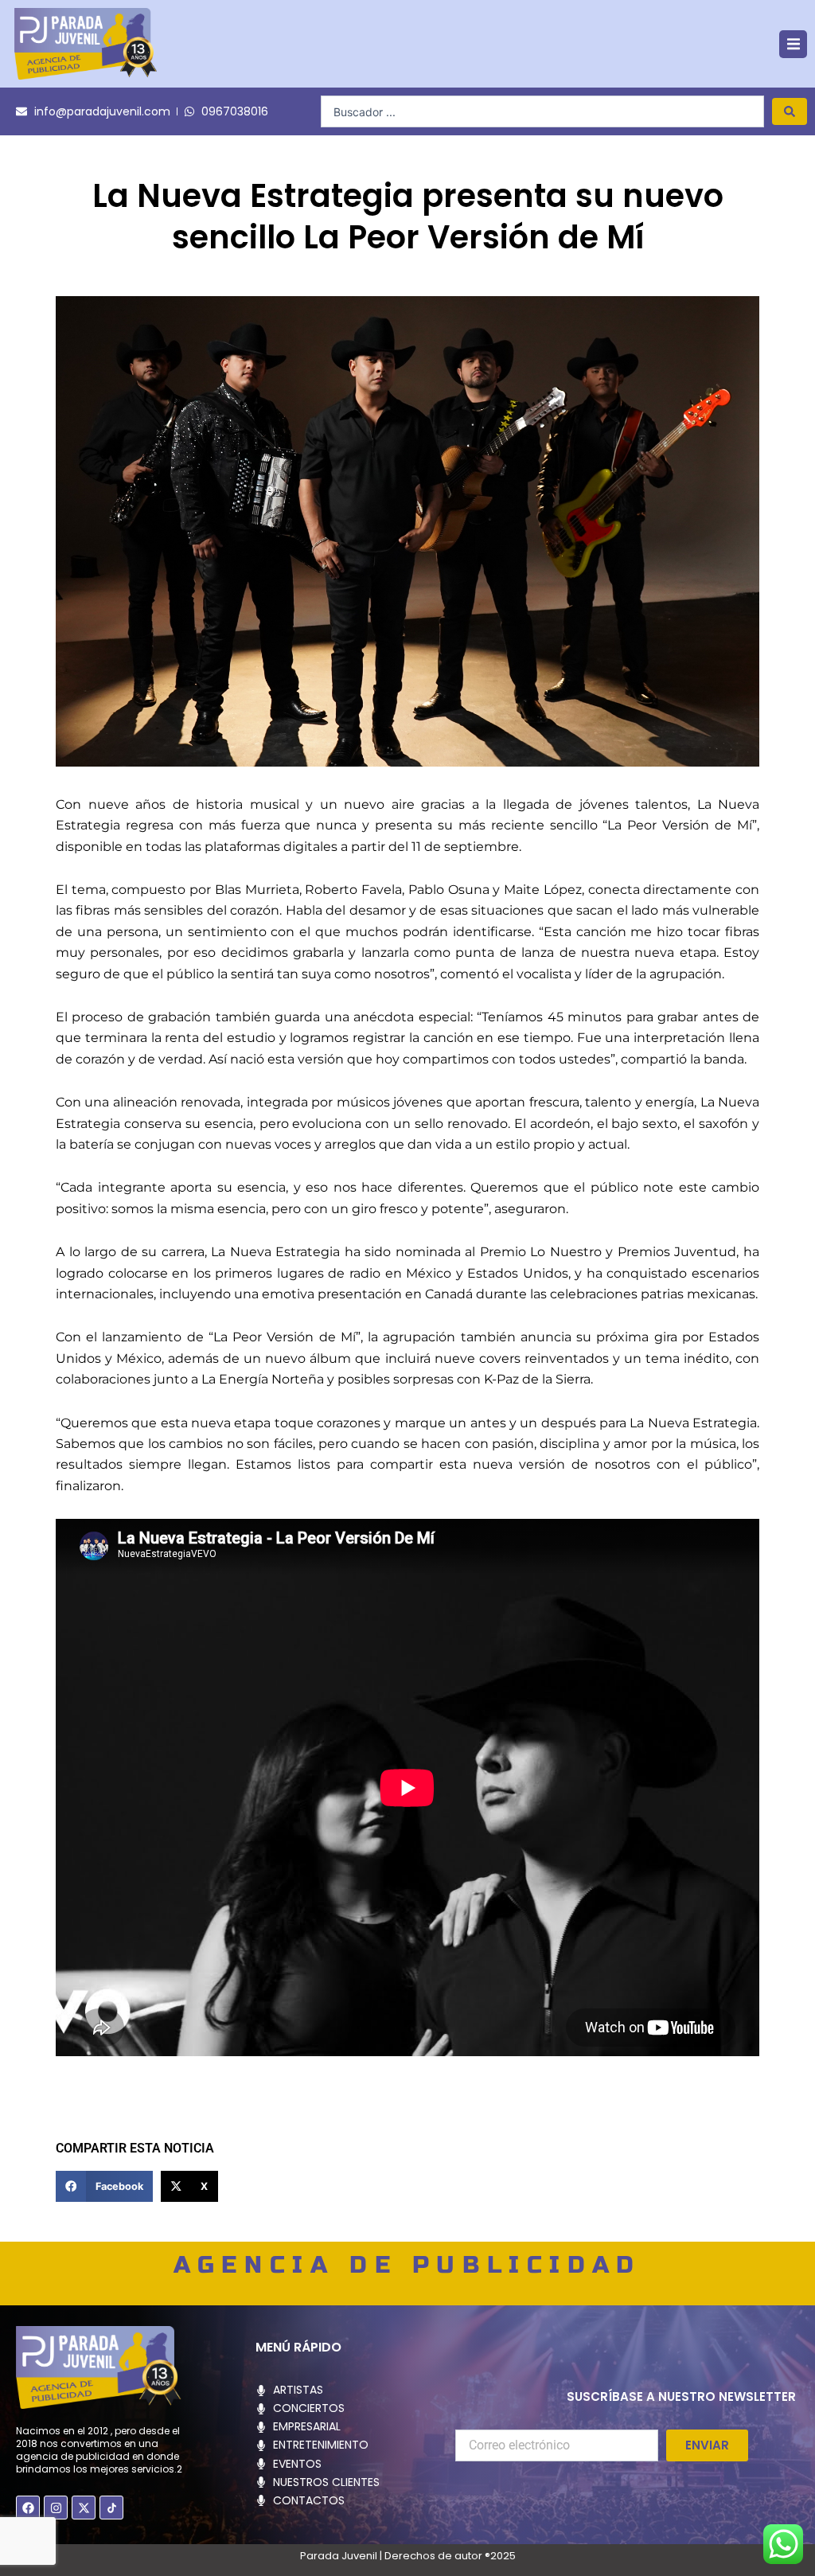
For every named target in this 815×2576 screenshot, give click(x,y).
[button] (793, 44)
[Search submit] (790, 111)
